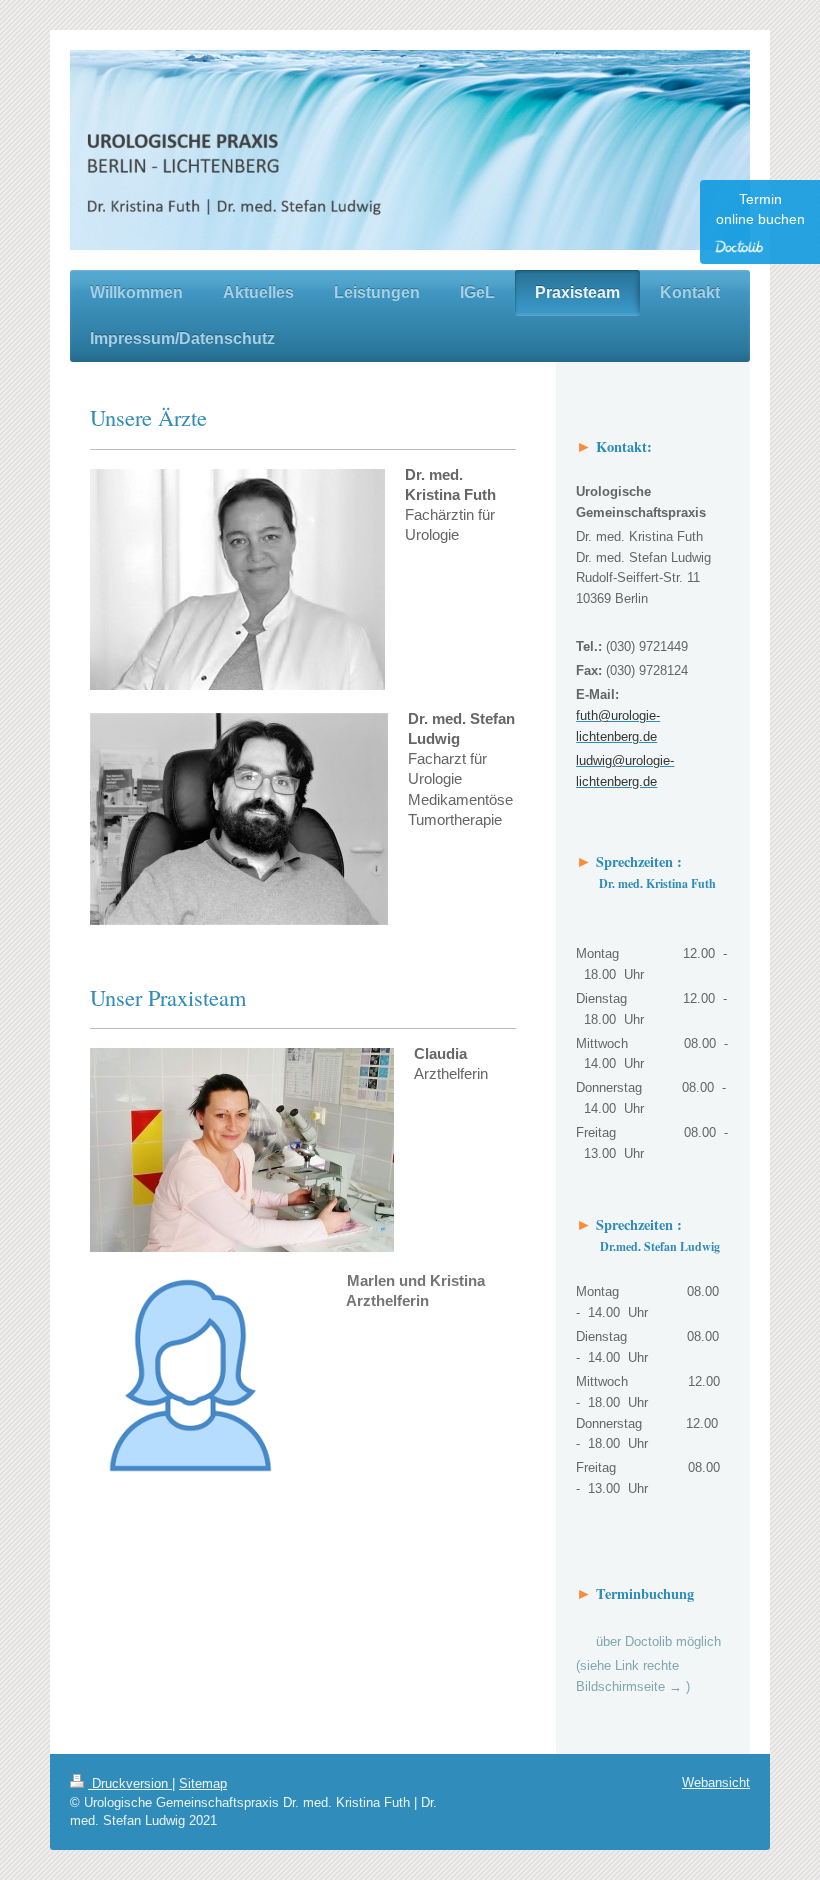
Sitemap (203, 1783)
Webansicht (716, 1782)
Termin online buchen (760, 209)
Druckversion (130, 1783)
